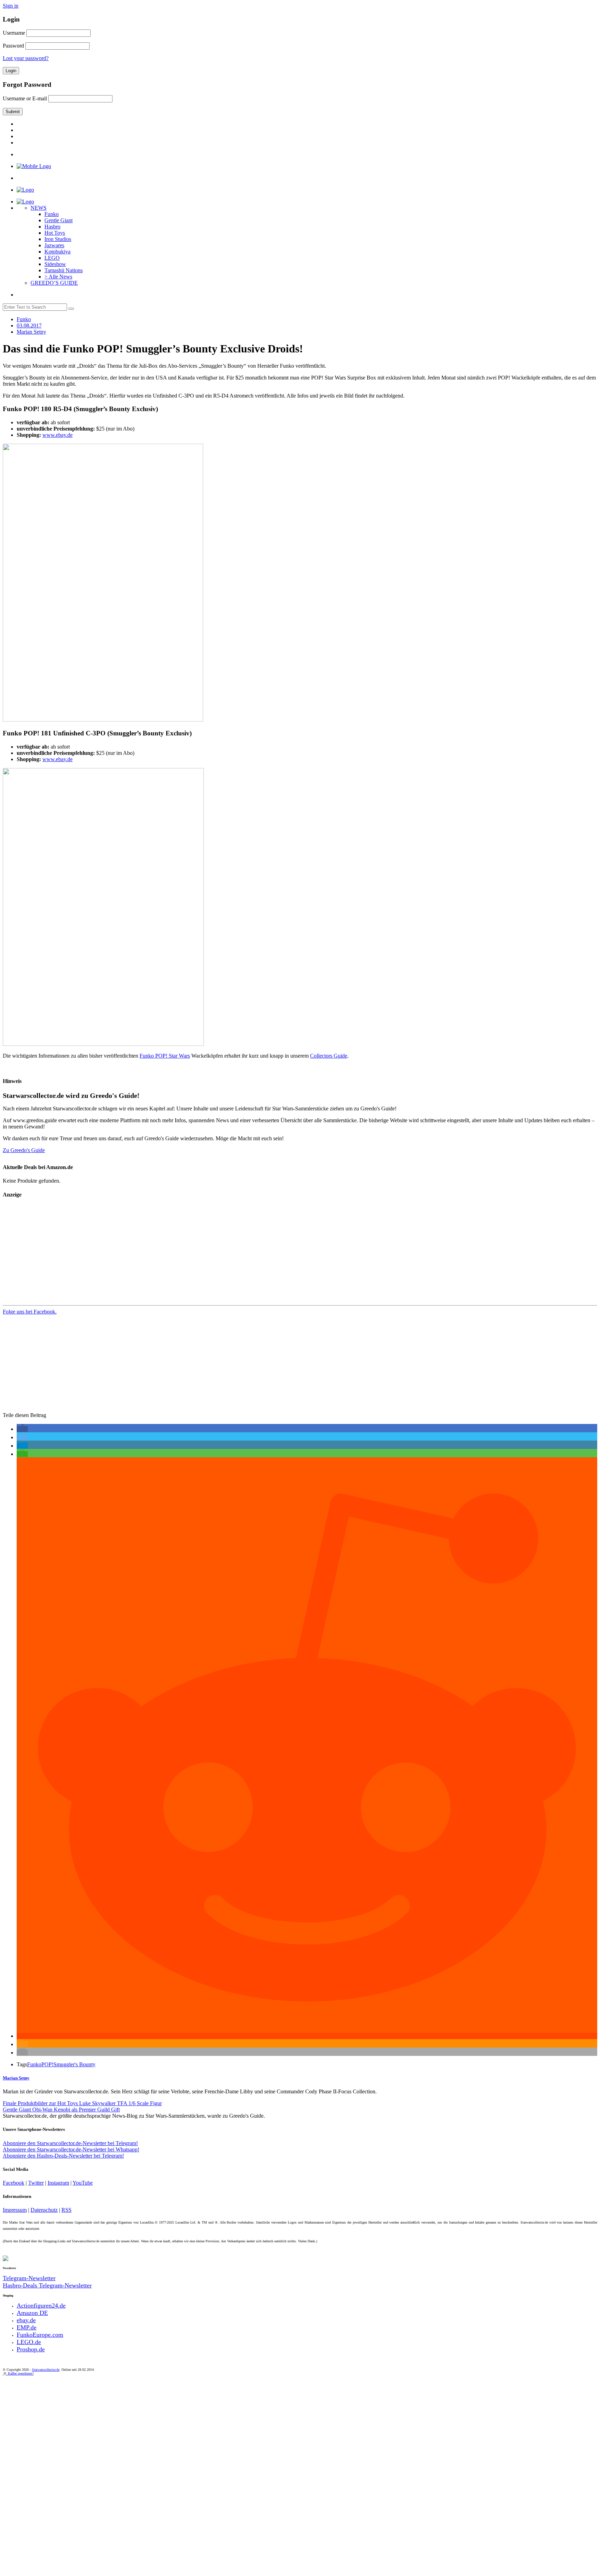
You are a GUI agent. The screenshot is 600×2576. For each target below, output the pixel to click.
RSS (66, 2210)
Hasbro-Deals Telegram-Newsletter (47, 2285)
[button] (22, 1429)
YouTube (83, 2183)
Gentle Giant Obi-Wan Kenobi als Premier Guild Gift (61, 2110)
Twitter (36, 2183)
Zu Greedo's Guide (24, 1150)
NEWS (39, 208)
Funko (52, 214)
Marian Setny (16, 2078)
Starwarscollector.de (46, 2370)
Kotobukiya (57, 252)
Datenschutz (44, 2210)
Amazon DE (32, 2313)
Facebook (14, 2183)
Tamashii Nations (64, 270)
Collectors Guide (329, 1056)
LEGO (52, 258)
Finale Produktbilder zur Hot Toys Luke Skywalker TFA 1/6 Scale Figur (82, 2103)
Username (14, 33)
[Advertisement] (211, 1254)
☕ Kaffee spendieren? (18, 2373)
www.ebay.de (57, 435)
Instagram (58, 2183)
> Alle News (58, 277)
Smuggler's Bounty (74, 2064)
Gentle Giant (59, 220)
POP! (47, 2064)
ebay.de (26, 2320)
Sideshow (55, 264)
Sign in (11, 6)
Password (13, 46)
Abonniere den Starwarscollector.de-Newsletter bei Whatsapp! (71, 2149)
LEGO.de (29, 2342)
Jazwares (54, 245)
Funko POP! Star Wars (165, 1056)
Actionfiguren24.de (41, 2306)
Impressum (15, 2210)
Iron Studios (58, 239)
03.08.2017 (29, 326)
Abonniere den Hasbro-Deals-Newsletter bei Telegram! (63, 2156)
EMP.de (27, 2327)
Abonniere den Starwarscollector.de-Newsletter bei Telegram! (70, 2143)
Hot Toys (55, 233)
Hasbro (52, 227)
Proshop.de (31, 2349)
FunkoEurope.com (40, 2335)
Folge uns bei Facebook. (30, 1312)
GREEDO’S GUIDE (54, 283)
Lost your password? (26, 58)
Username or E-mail (25, 98)
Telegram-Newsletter (29, 2278)
